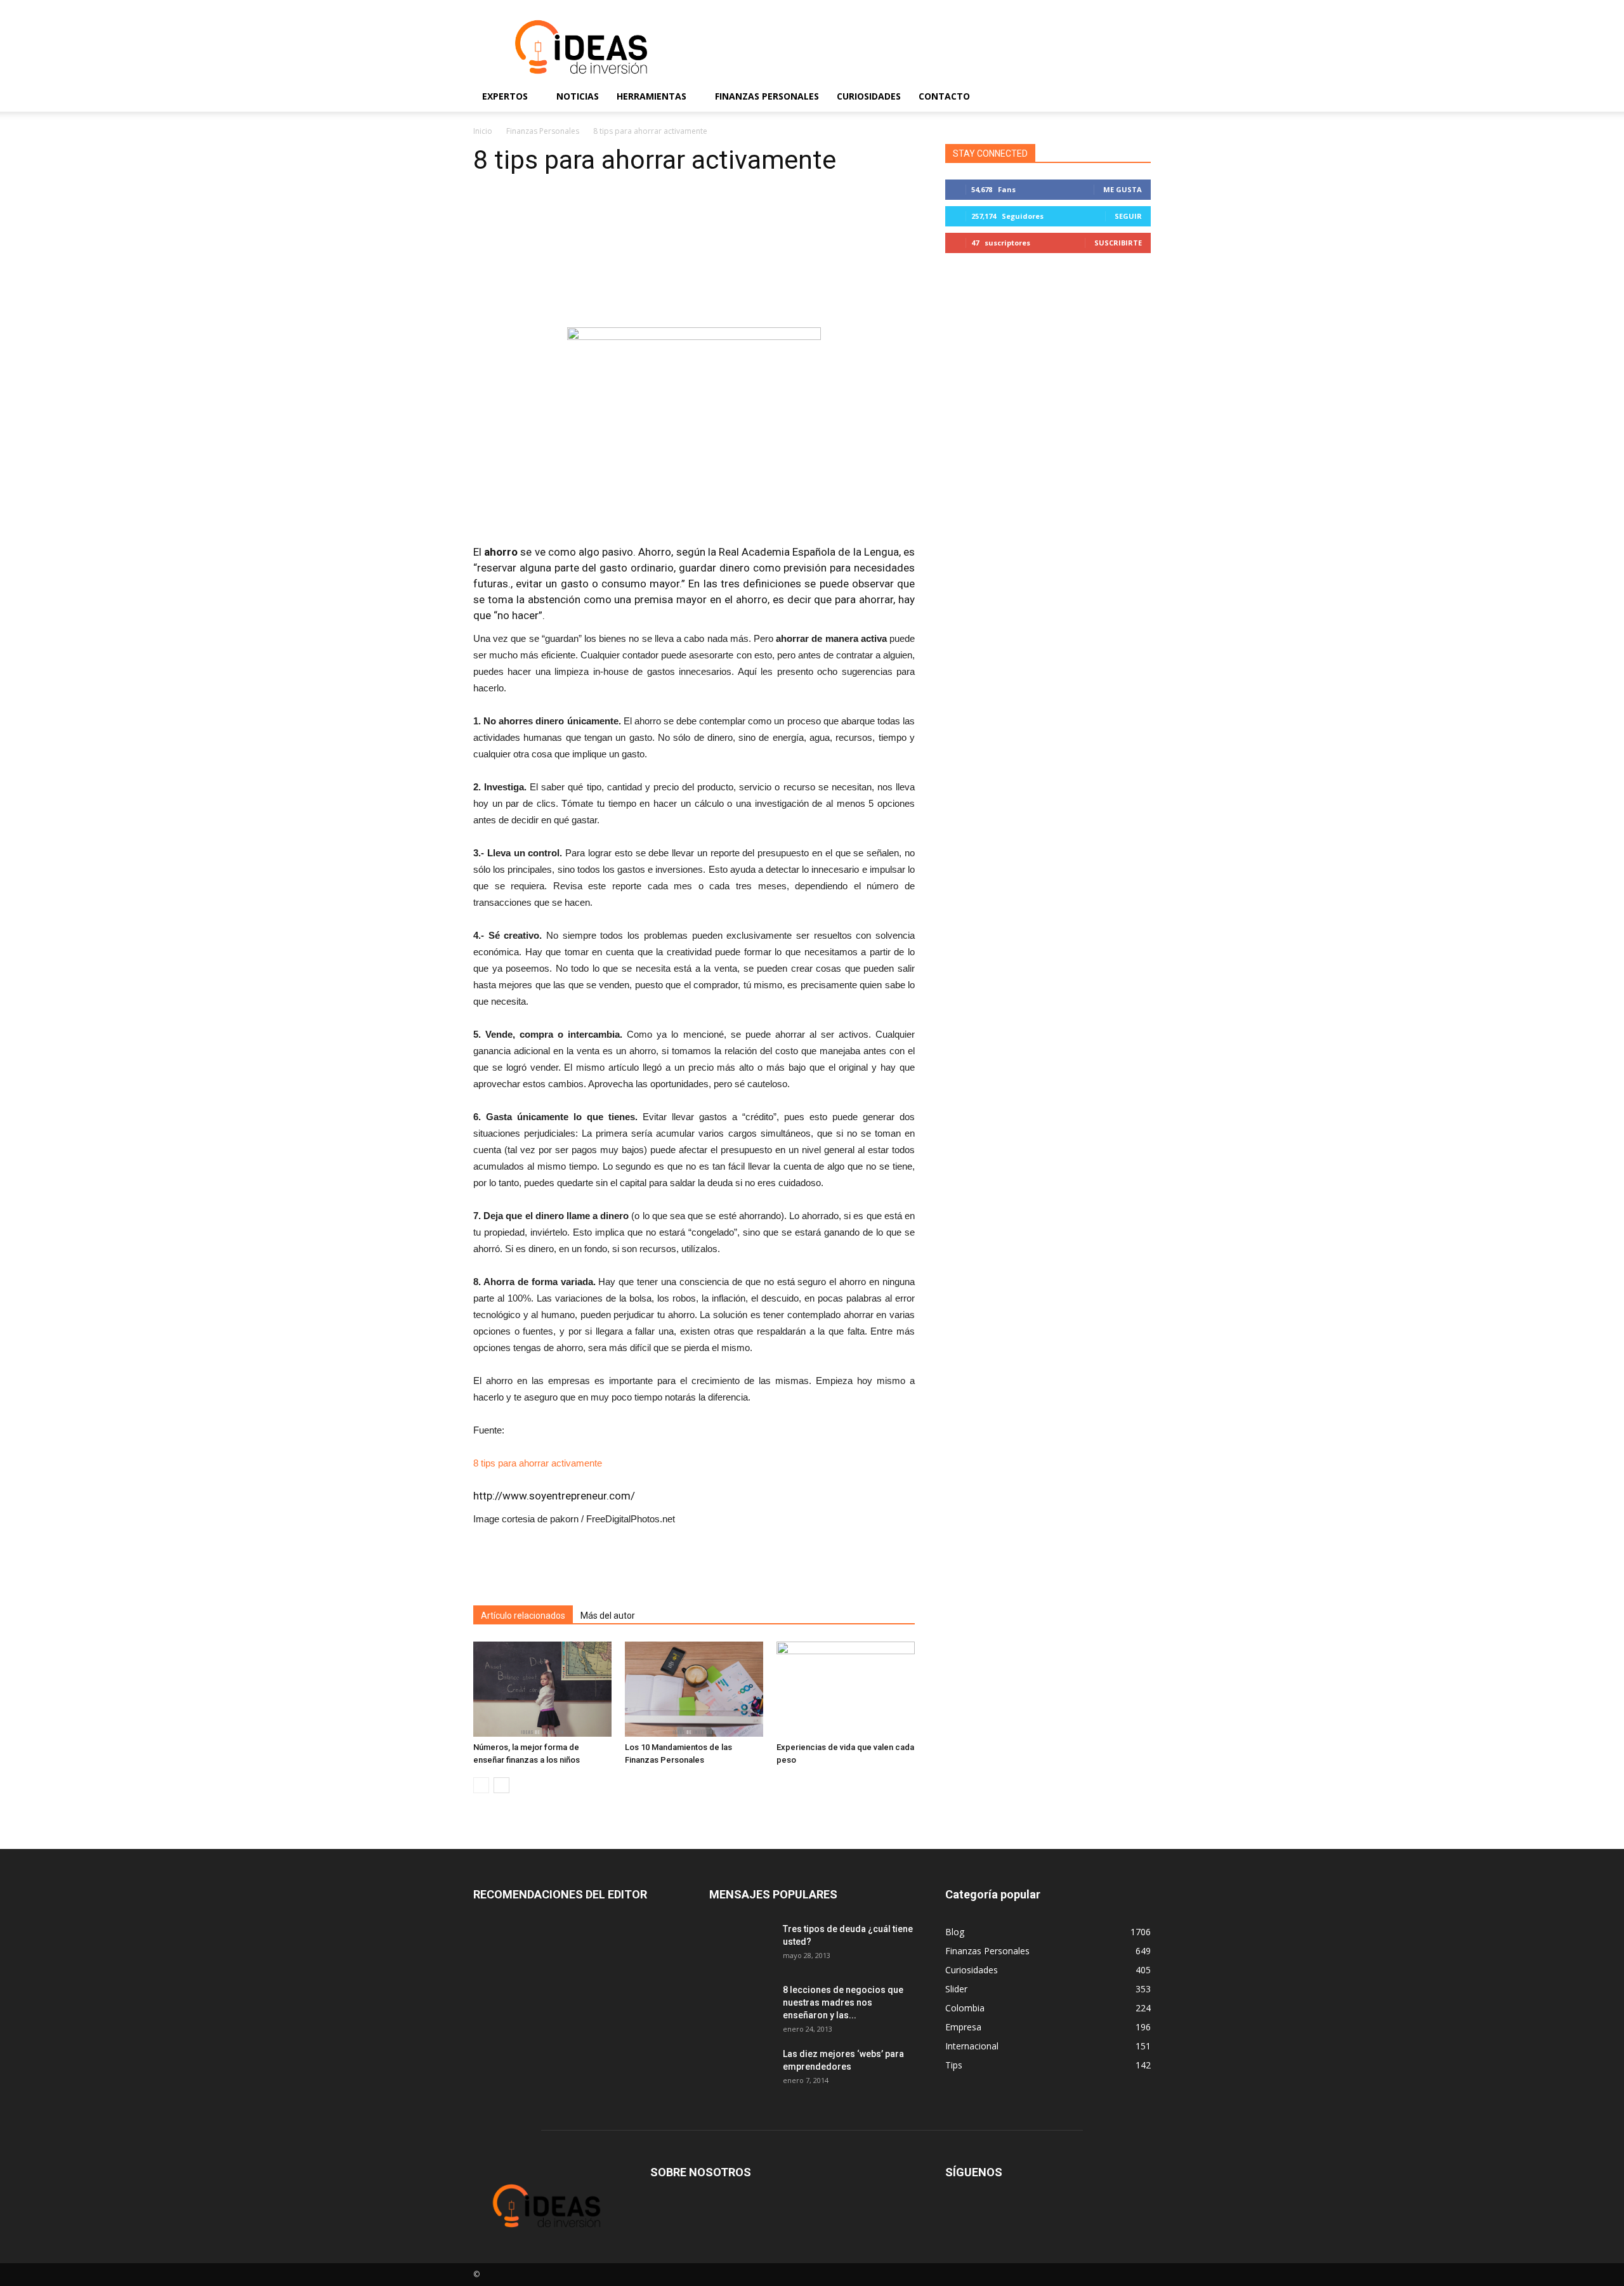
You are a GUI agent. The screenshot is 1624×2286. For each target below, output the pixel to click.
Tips (954, 2065)
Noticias (578, 96)
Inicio (483, 131)
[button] (1136, 96)
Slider (956, 1989)
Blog (955, 1932)
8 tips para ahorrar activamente (538, 1463)
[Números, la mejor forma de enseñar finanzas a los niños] (542, 1689)
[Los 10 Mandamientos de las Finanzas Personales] (694, 1689)
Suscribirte (1118, 243)
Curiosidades (869, 96)
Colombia (965, 2008)
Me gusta (1123, 189)
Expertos (505, 96)
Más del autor (608, 1616)
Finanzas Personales (767, 96)
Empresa (963, 2027)
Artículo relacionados (523, 1616)
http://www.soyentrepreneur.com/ (554, 1496)
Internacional (972, 2046)
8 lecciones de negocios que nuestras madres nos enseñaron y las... (843, 2002)
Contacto (944, 96)
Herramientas (652, 96)
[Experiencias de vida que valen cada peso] (846, 1689)
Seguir (1128, 216)
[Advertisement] (920, 47)
